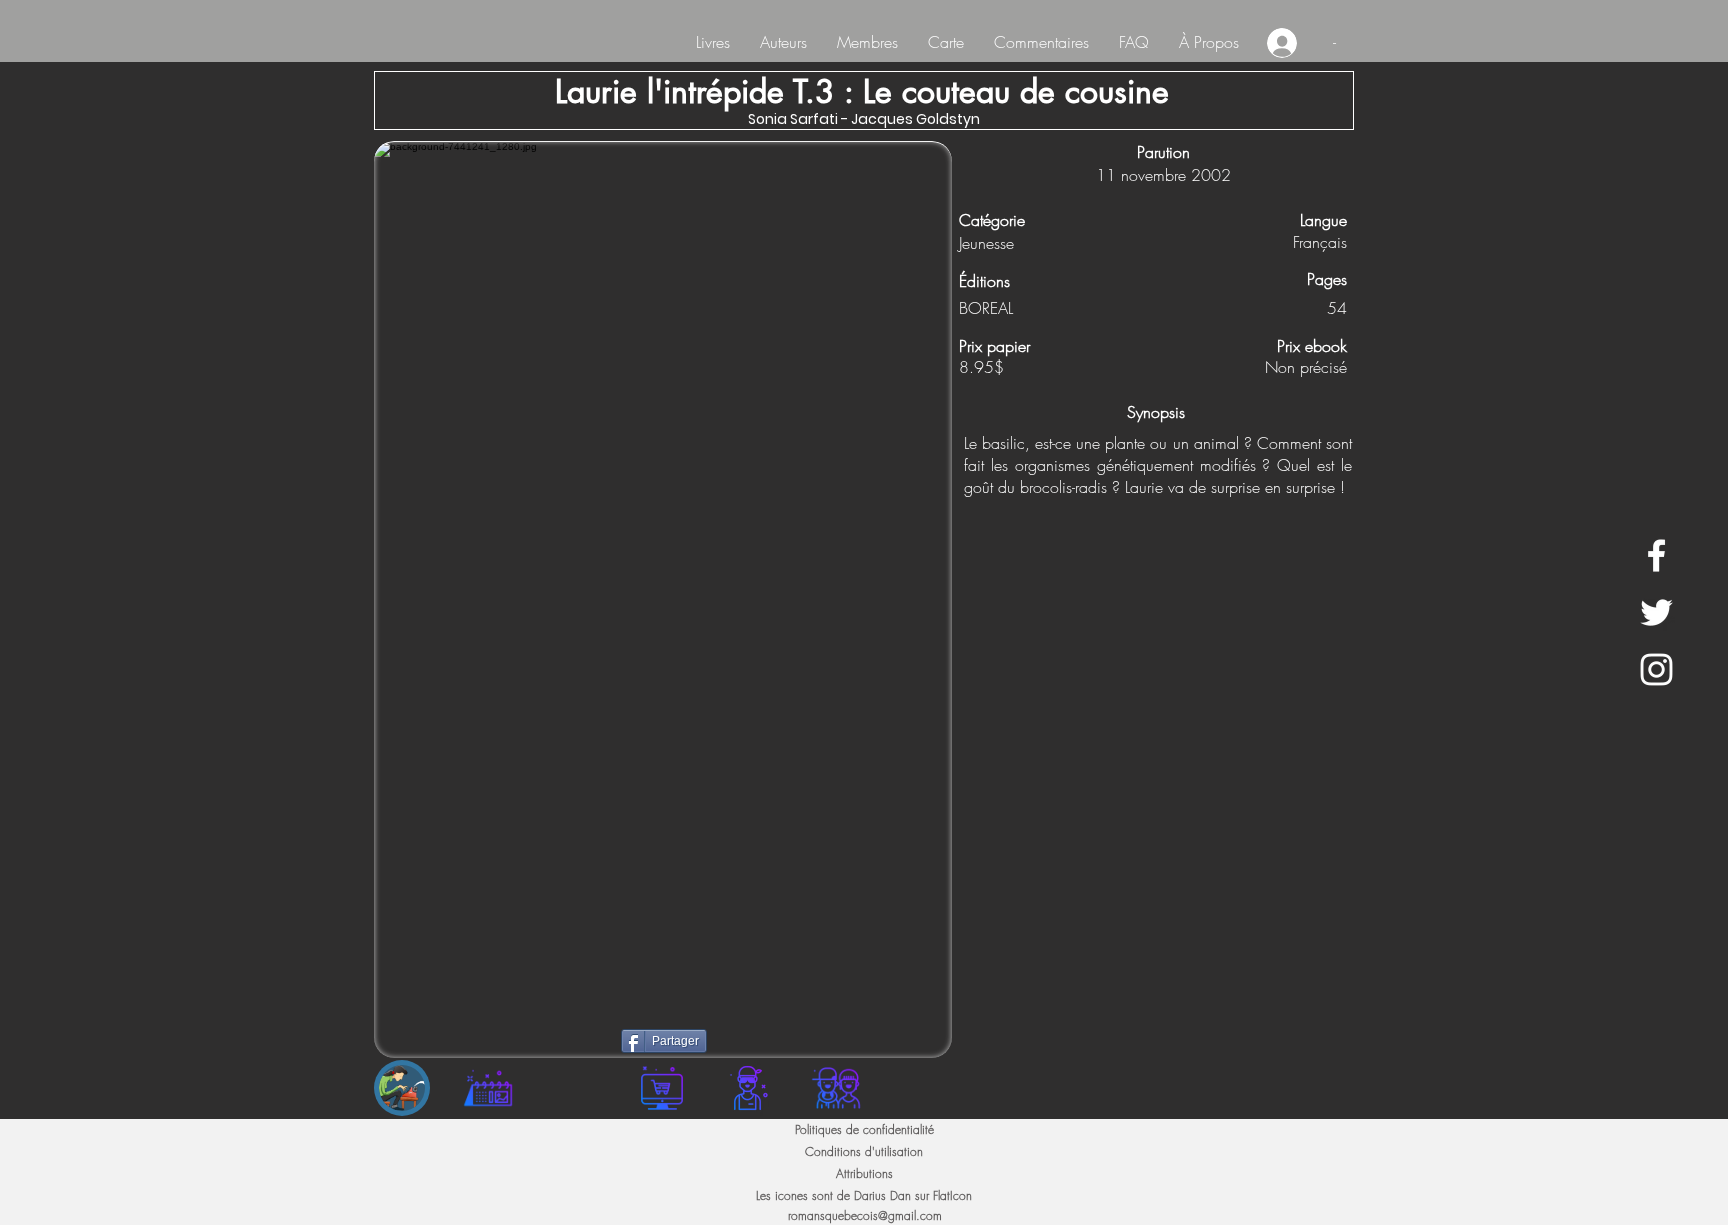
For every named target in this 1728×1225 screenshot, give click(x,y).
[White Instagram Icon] (1656, 669)
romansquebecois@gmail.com (865, 1215)
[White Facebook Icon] (1656, 555)
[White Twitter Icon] (1656, 612)
